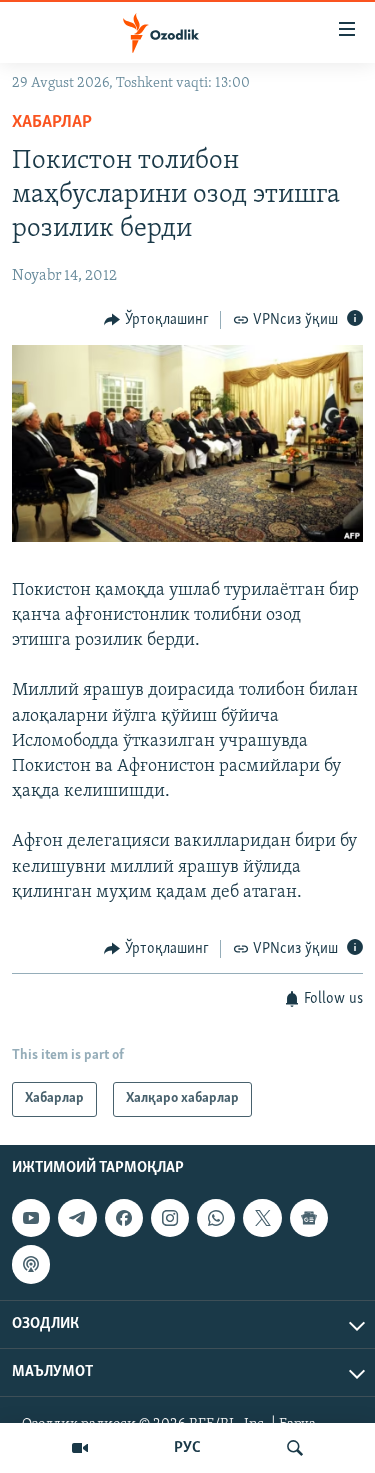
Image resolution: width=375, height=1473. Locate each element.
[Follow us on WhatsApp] (216, 1218)
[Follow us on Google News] (309, 1218)
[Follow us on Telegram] (77, 1218)
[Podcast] (31, 1264)
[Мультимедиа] (80, 1448)
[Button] (156, 320)
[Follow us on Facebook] (124, 1218)
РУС (187, 1448)
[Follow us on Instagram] (170, 1218)
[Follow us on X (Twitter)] (262, 1218)
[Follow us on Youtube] (31, 1218)
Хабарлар (52, 123)
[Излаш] (295, 1448)
